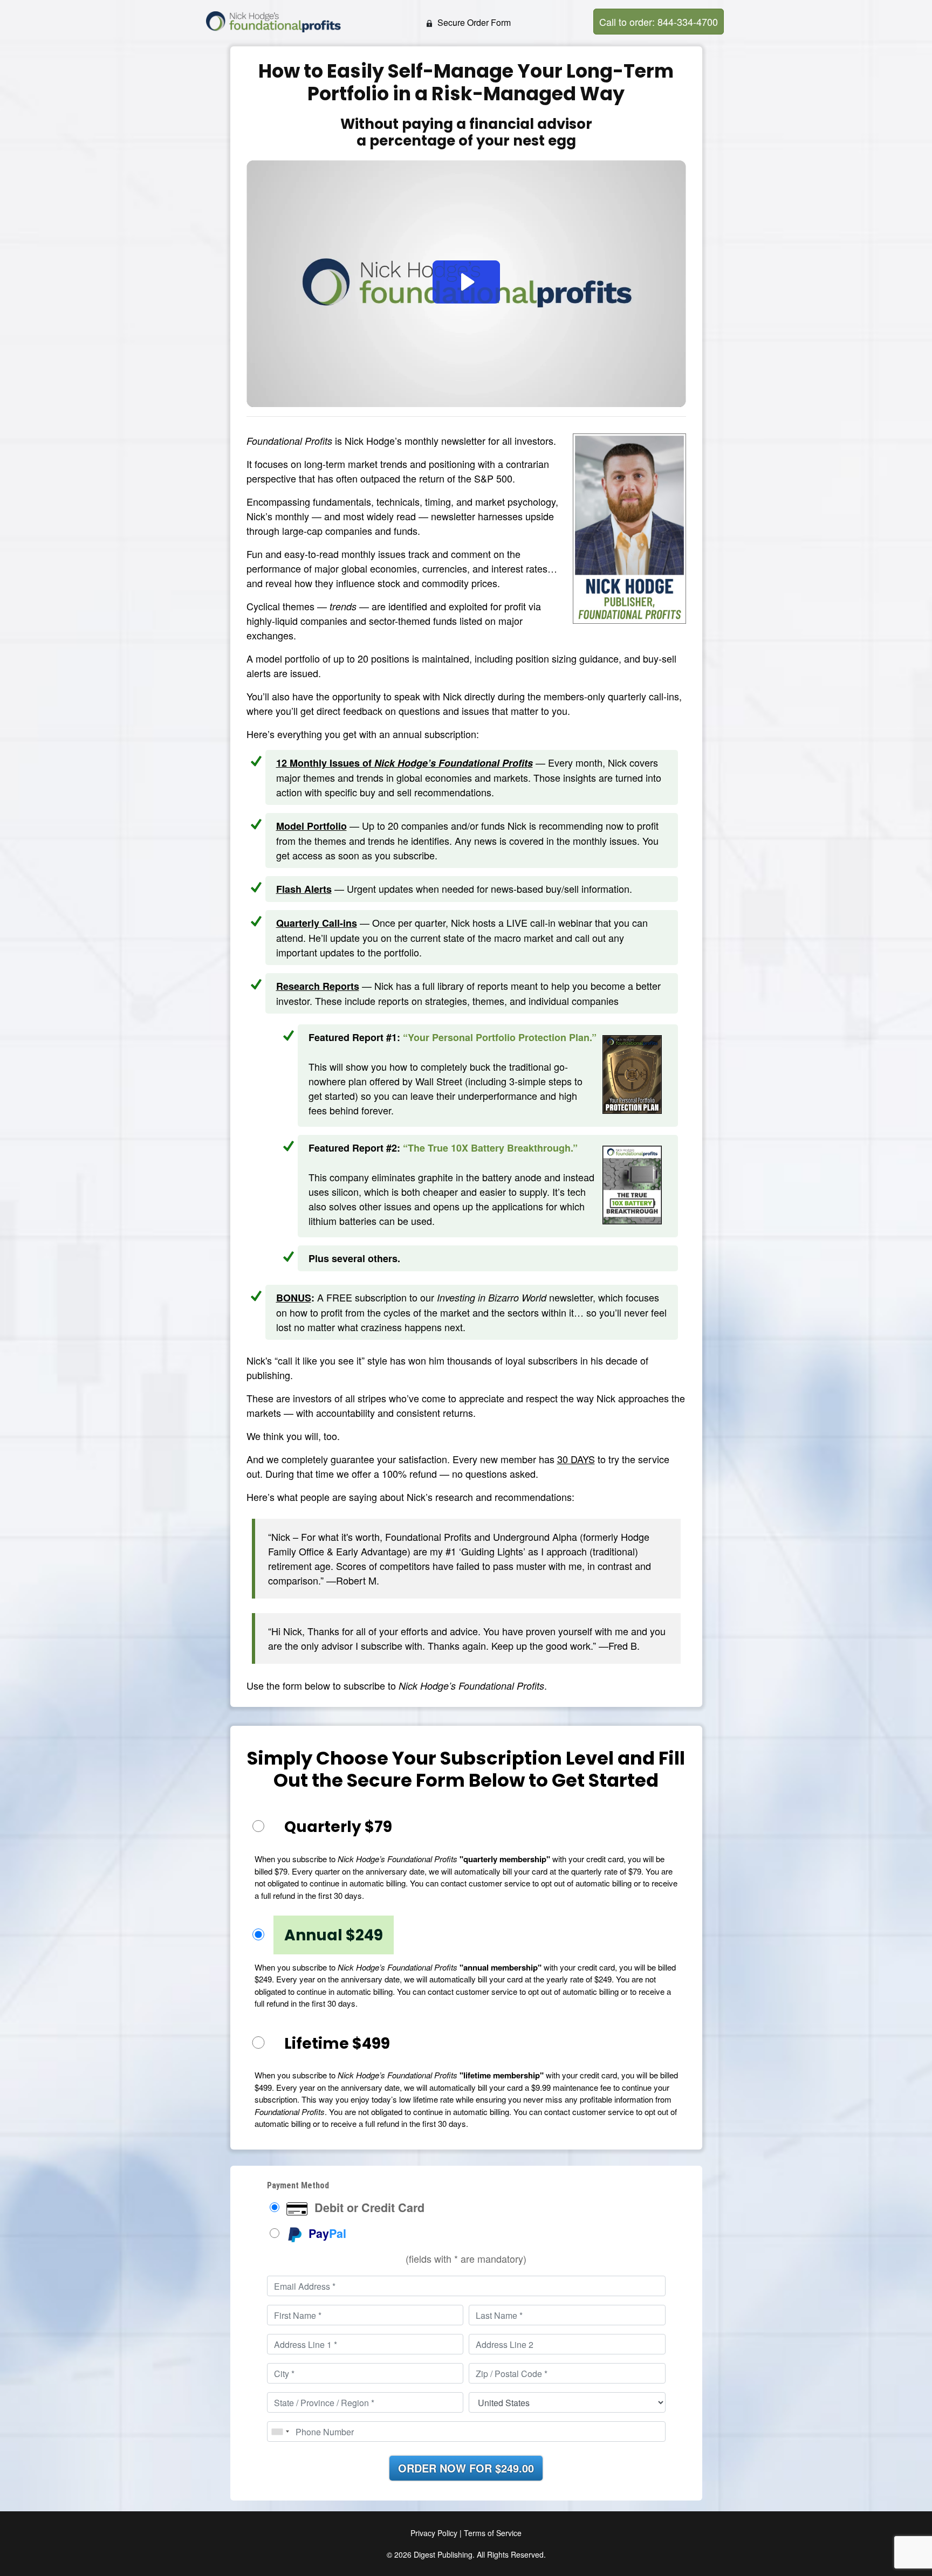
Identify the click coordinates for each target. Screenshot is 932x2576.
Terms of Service (493, 2533)
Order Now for (466, 2468)
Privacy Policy (434, 2533)
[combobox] (280, 2432)
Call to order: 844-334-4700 (659, 22)
